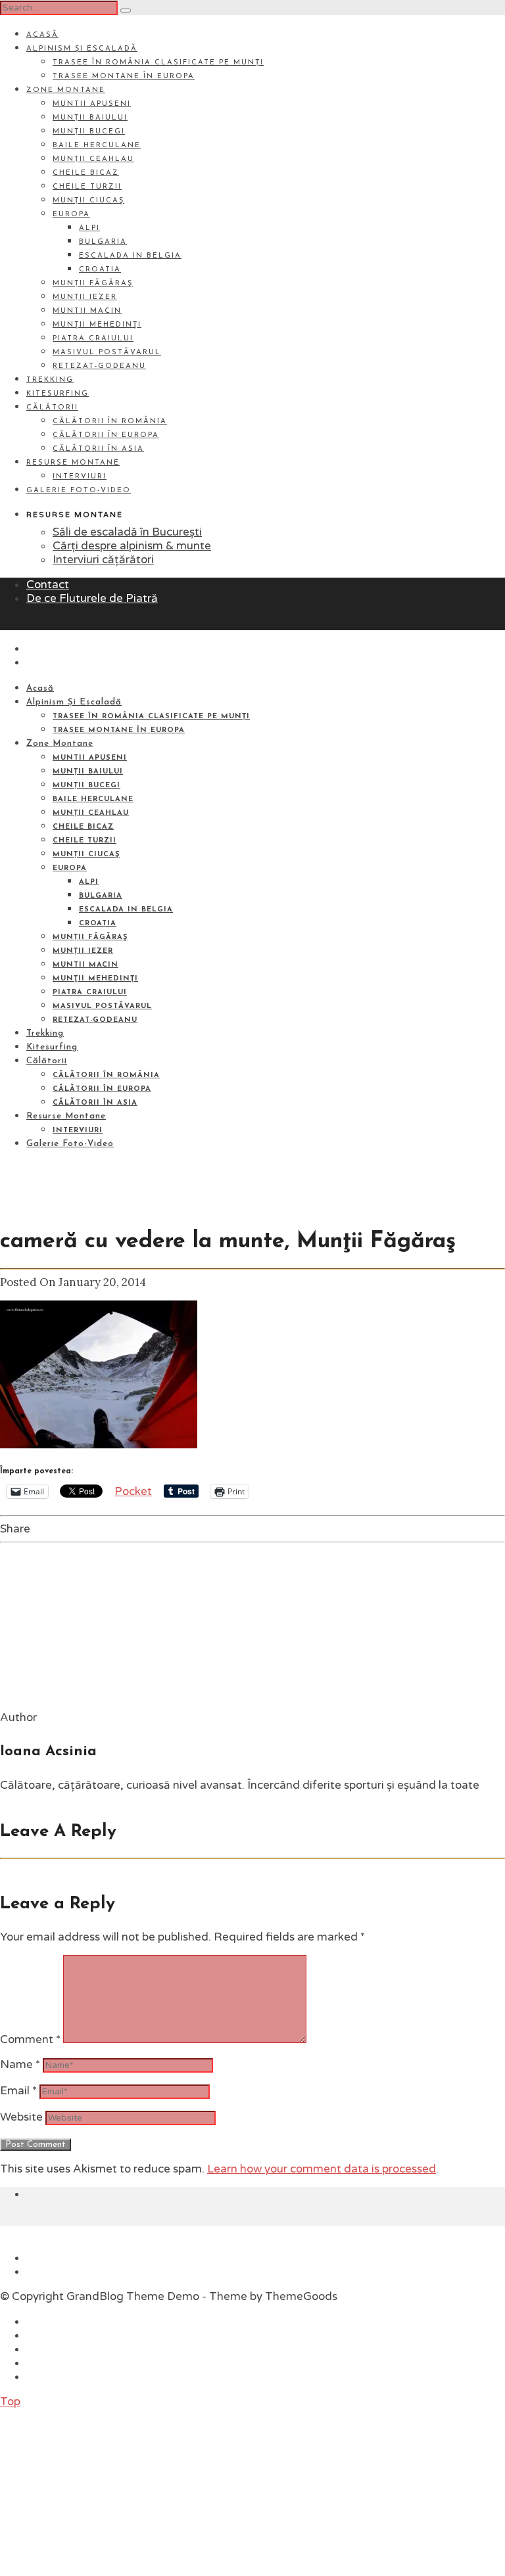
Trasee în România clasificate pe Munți (158, 63)
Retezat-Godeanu (99, 366)
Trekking (50, 380)
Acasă (42, 35)
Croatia (100, 270)
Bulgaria (103, 242)
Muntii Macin (87, 311)
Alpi (89, 228)
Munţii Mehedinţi (97, 325)
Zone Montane (66, 90)
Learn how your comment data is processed (322, 2169)
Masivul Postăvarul (107, 353)
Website (21, 2117)
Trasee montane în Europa (124, 77)
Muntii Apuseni (92, 104)
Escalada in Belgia (130, 256)
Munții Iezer (85, 297)
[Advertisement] (99, 2491)
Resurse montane (73, 463)
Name (20, 2064)
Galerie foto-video (79, 491)
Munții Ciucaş (88, 201)
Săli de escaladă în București (127, 532)
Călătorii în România (110, 422)
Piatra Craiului (93, 339)
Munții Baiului (90, 118)
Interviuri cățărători (103, 560)
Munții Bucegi (89, 132)
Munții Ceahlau (93, 159)
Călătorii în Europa (106, 435)
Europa (71, 215)
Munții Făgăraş (93, 284)
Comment (30, 2039)
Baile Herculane (97, 146)
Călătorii (52, 408)
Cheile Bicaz (86, 173)
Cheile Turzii (87, 187)
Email (18, 2091)
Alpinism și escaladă (82, 49)
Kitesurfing (58, 394)
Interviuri (80, 477)
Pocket (133, 1491)
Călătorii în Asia (98, 449)
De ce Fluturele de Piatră (92, 598)
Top (10, 2402)
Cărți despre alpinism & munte (132, 546)
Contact (48, 585)
